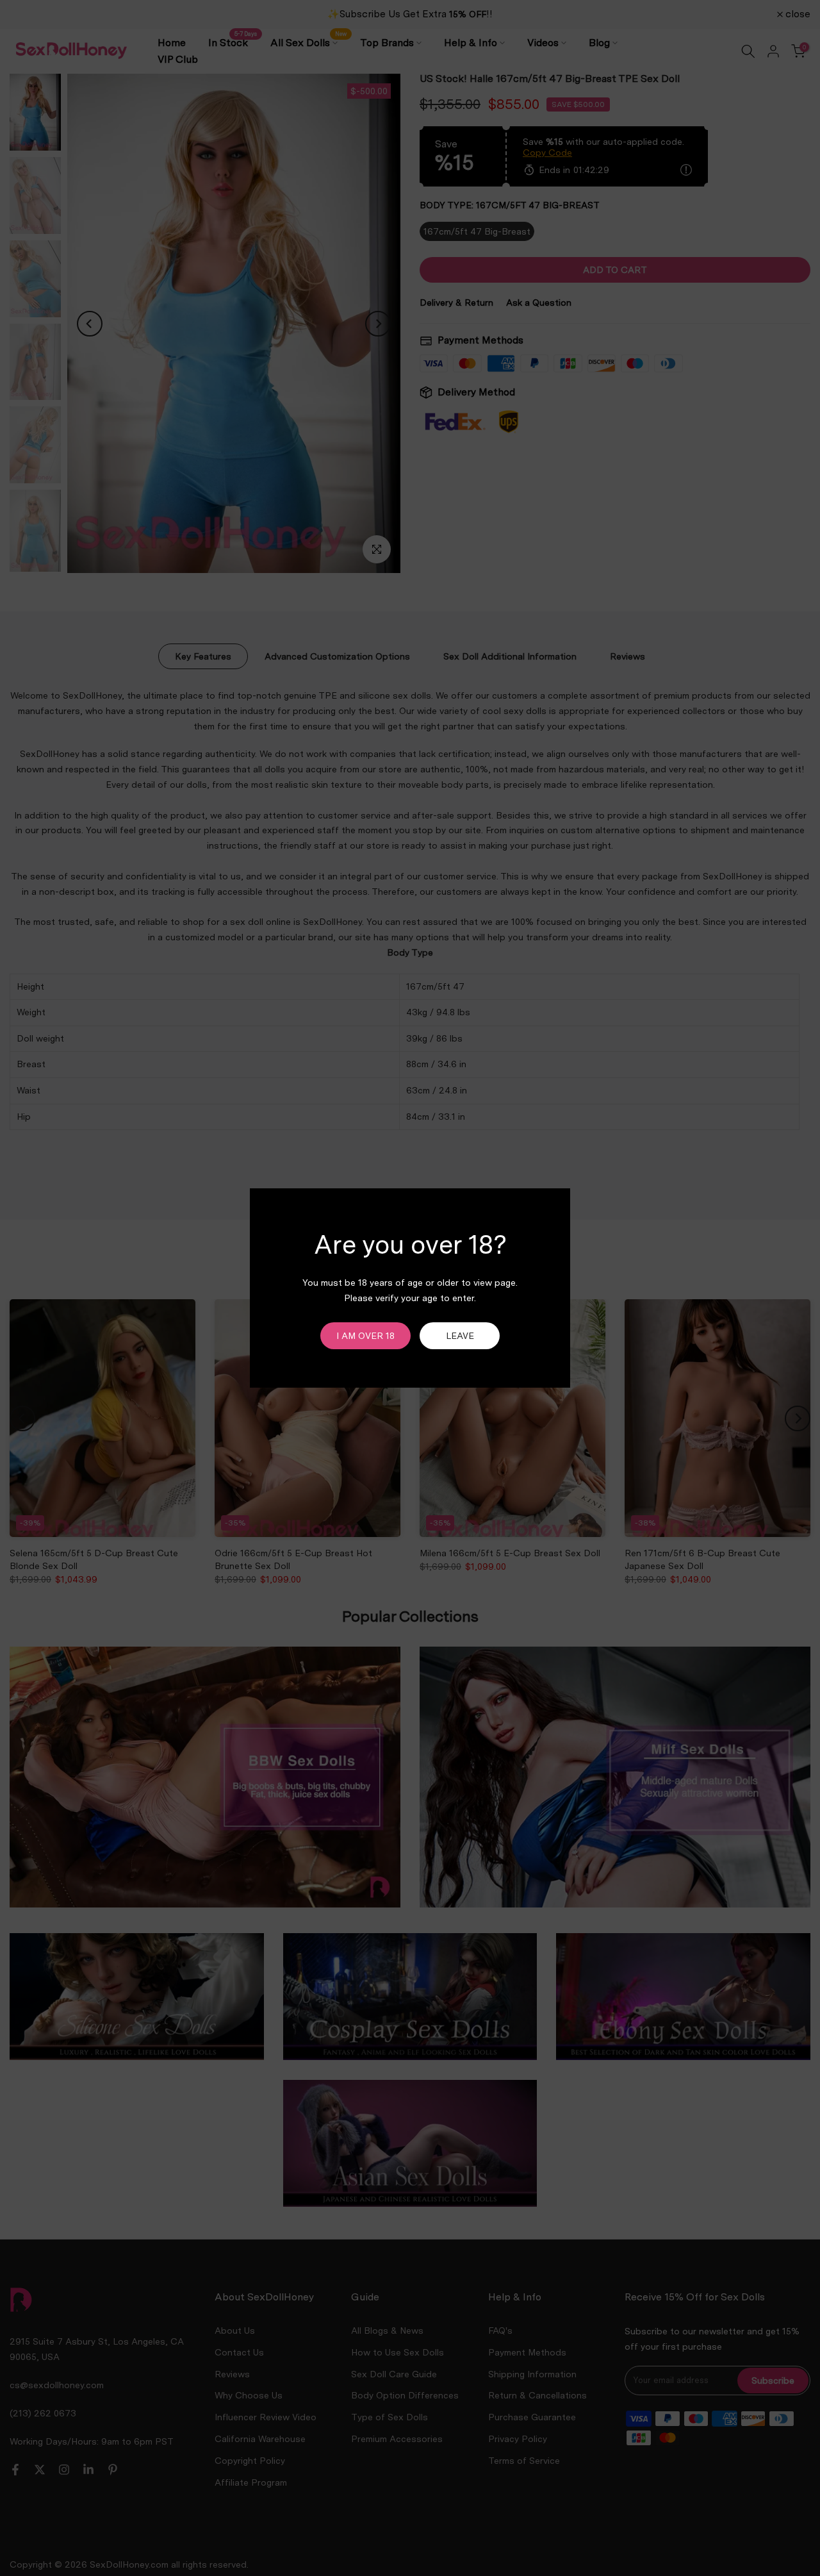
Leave (460, 1336)
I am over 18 (365, 1336)
